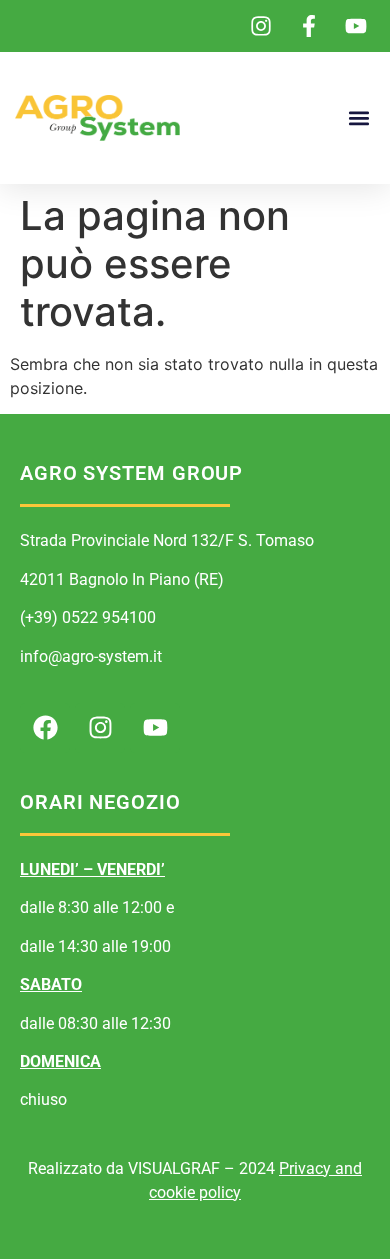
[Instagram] (100, 728)
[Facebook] (45, 728)
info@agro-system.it (91, 656)
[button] (358, 118)
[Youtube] (155, 728)
